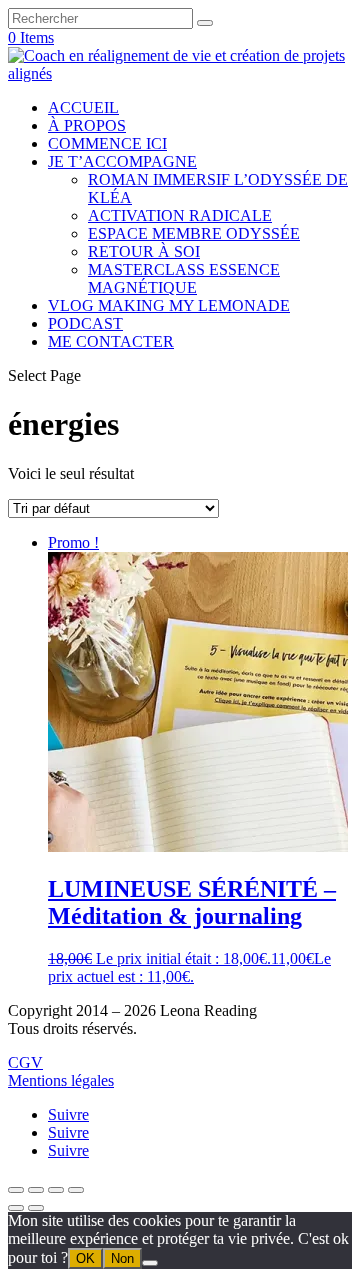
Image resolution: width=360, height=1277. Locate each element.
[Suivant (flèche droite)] (36, 1208)
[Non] (150, 1263)
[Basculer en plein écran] (36, 1190)
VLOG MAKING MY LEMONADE (169, 305)
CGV (25, 1062)
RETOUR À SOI (144, 251)
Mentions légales (61, 1080)
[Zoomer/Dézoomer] (16, 1190)
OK (85, 1258)
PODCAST (85, 323)
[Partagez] (56, 1190)
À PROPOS (87, 125)
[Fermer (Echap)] (76, 1190)
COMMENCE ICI (107, 143)
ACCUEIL (83, 107)
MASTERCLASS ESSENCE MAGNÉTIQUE (184, 278)
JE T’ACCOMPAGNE (122, 161)
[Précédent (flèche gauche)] (16, 1208)
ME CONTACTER (111, 341)
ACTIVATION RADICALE (180, 215)
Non (122, 1258)
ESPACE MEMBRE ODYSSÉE (194, 233)
